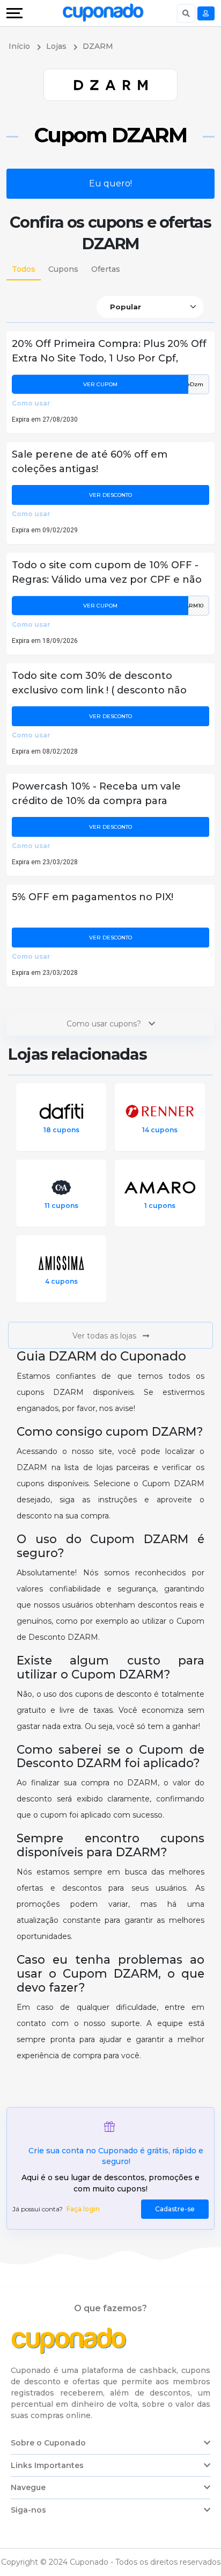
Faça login (83, 2209)
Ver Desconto (110, 495)
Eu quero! (110, 183)
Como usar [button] (31, 403)
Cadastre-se (175, 2209)
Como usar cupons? (105, 1024)
